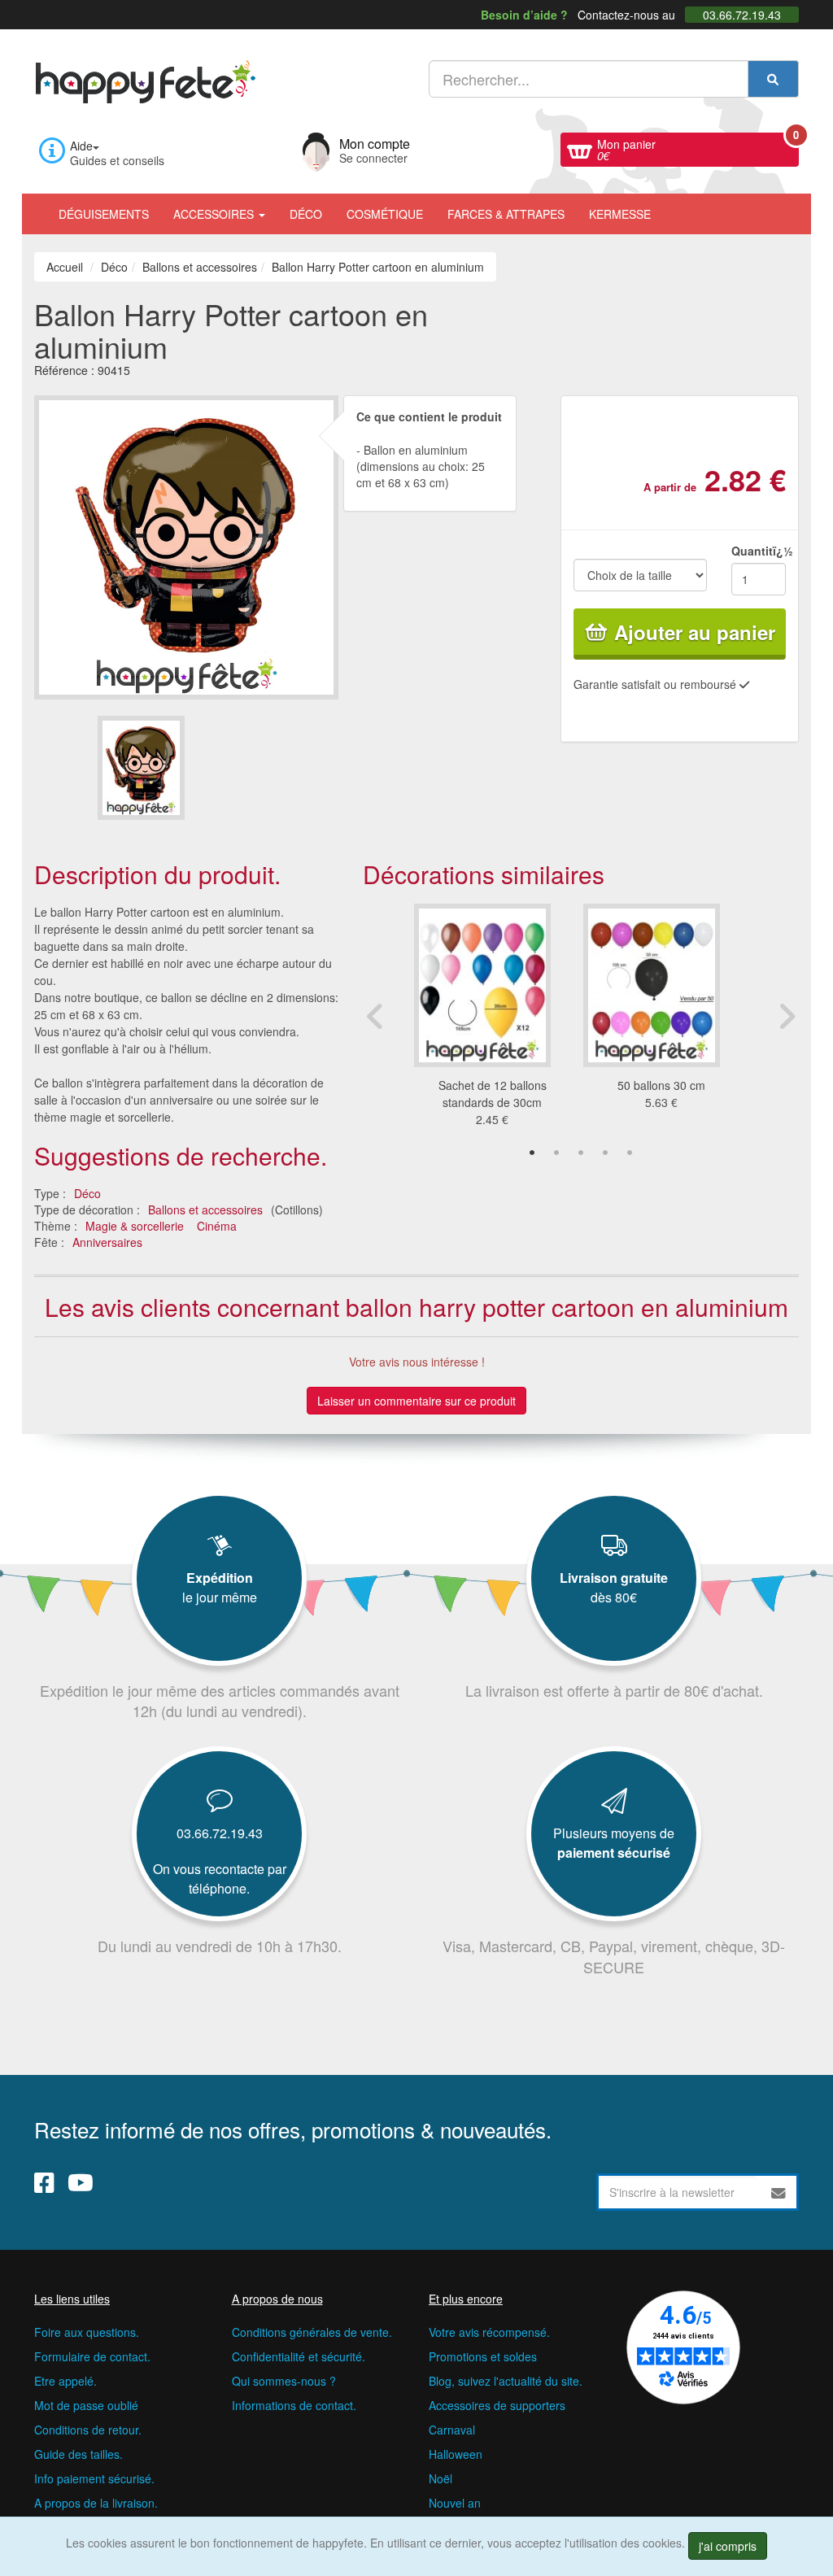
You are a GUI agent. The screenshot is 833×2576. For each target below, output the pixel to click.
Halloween (456, 2454)
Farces (506, 214)
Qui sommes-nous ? (284, 2381)
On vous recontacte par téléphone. (220, 1879)
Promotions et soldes (483, 2356)
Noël (440, 2478)
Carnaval (452, 2430)
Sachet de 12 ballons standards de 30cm (493, 1094)
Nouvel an (455, 2503)
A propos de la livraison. (96, 2503)
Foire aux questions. (87, 2332)
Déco (306, 214)
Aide (81, 146)
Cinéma (217, 1226)
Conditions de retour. (88, 2430)
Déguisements (104, 214)
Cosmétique (385, 214)
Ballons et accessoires (205, 1210)
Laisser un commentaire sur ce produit (416, 1401)
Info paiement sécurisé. (94, 2478)
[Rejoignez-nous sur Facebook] (44, 2182)
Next (787, 1016)
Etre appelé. (65, 2381)
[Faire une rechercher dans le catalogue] (773, 79)
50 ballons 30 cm (661, 1085)
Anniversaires (107, 1242)
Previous (375, 1016)
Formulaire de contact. (92, 2356)
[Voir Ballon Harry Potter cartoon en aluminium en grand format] (186, 546)
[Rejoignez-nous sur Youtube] (81, 2182)
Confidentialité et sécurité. (299, 2356)
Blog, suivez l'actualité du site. (506, 2381)
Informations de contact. (294, 2405)
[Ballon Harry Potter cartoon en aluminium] (141, 767)
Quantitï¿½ (759, 551)
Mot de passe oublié (86, 2405)
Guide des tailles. (79, 2454)
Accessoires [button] (215, 214)
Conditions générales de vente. (312, 2332)
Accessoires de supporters (497, 2405)
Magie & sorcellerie (135, 1226)
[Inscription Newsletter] (778, 2192)
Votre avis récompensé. (489, 2332)
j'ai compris (728, 2546)
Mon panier (698, 148)
